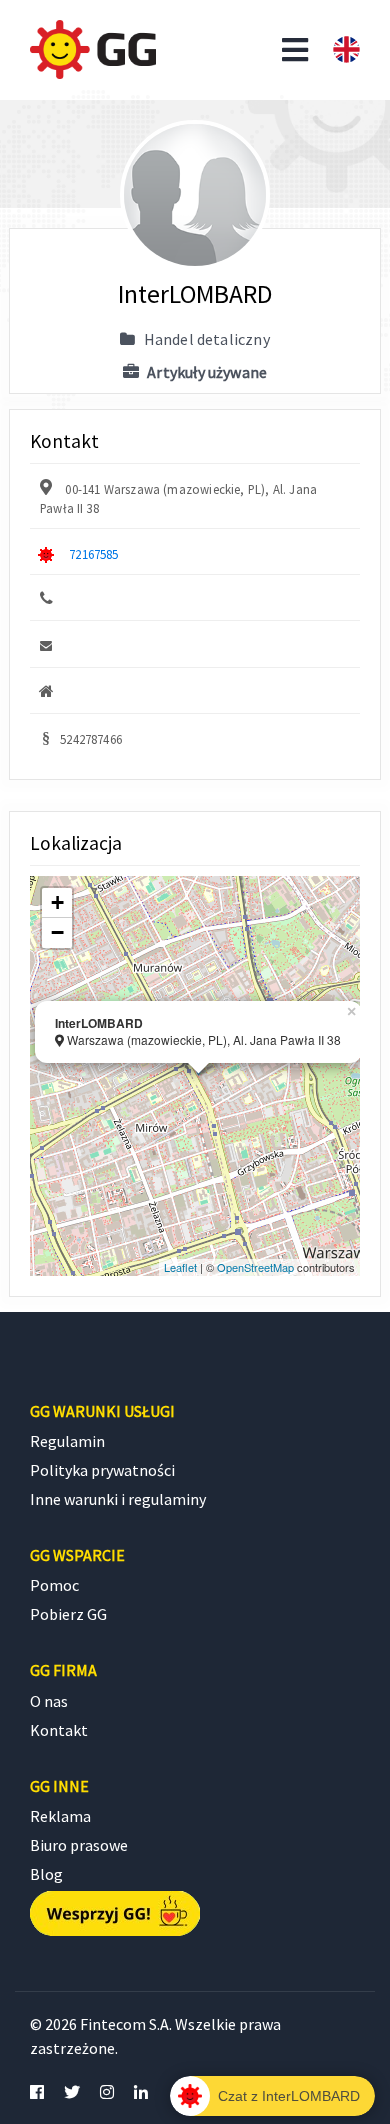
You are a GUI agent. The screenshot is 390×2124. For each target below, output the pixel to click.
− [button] (57, 932)
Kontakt (59, 1730)
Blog (46, 1874)
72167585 (93, 554)
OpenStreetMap (255, 1267)
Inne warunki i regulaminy (118, 1499)
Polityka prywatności (102, 1470)
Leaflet (180, 1267)
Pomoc (54, 1585)
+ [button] (57, 902)
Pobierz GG (68, 1614)
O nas (49, 1701)
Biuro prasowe (79, 1845)
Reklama (60, 1816)
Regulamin (67, 1441)
